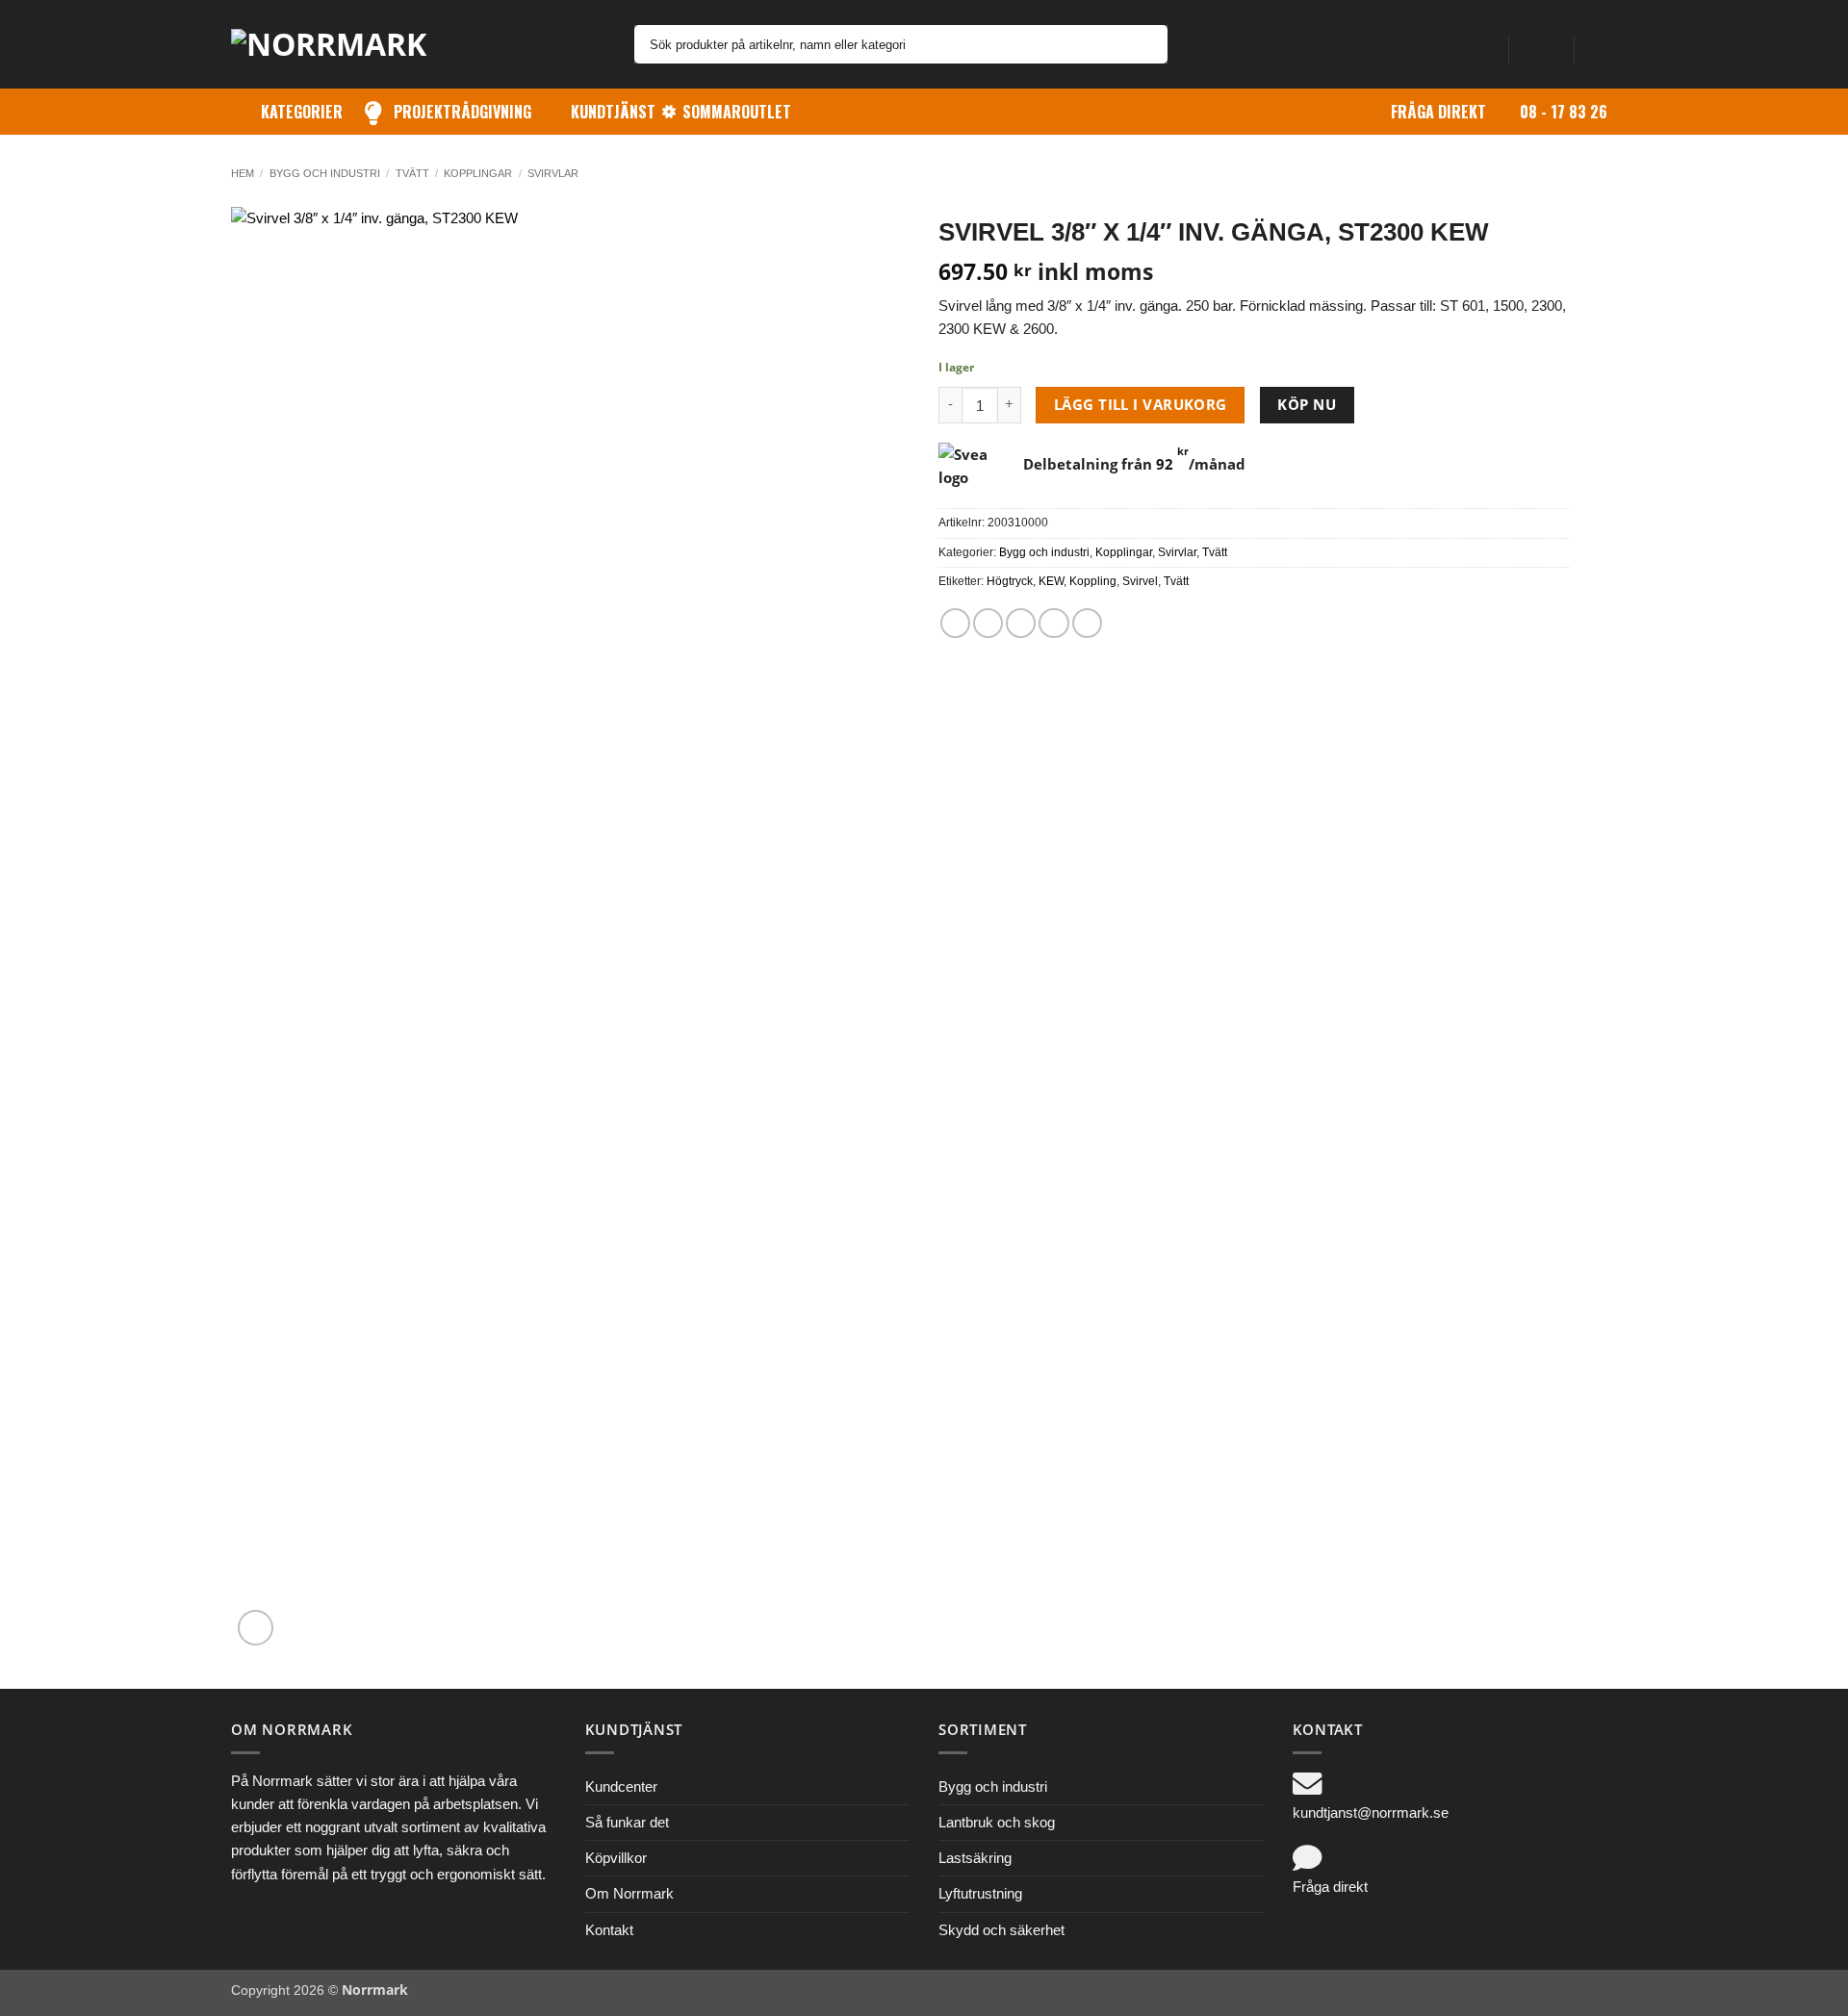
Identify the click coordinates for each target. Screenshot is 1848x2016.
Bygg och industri (325, 173)
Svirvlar (553, 173)
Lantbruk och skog (997, 1822)
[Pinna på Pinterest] (1053, 623)
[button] (1541, 44)
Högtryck (1010, 581)
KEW (1051, 581)
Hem (243, 173)
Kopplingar (478, 173)
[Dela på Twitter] (988, 623)
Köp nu (1307, 404)
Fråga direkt (1438, 112)
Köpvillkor (616, 1858)
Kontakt (609, 1930)
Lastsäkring (975, 1858)
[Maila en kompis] (1021, 623)
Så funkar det (627, 1822)
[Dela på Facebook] (955, 623)
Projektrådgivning (462, 112)
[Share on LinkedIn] (1087, 623)
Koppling (1093, 581)
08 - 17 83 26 (1564, 112)
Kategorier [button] (302, 112)
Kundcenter (621, 1786)
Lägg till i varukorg (1141, 404)
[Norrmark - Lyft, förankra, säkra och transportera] (342, 44)
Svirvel (1140, 581)
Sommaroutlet (737, 112)
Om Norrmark (629, 1893)
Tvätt (412, 173)
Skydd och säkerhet (1001, 1930)
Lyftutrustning (980, 1893)
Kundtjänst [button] (613, 112)
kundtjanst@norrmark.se (1371, 1812)
